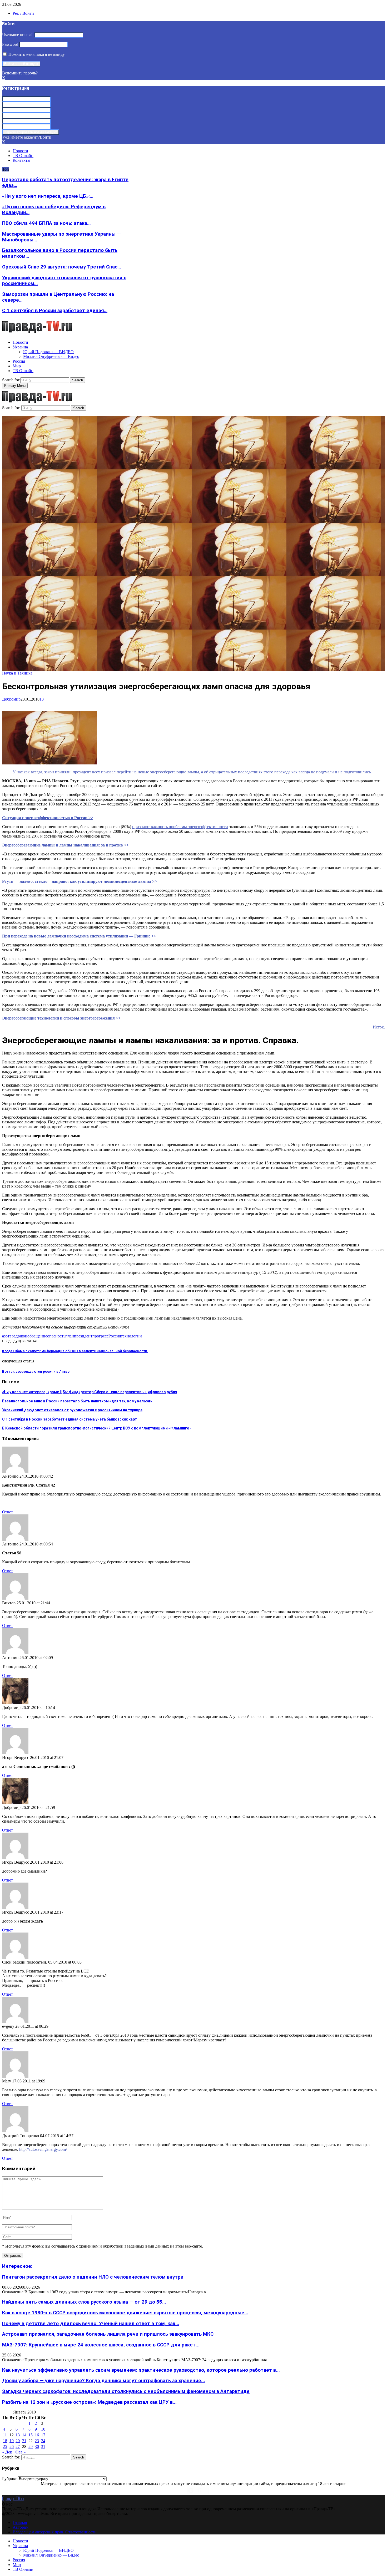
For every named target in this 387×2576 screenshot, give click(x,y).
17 (43, 2435)
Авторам (21, 2527)
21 (24, 2441)
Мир (17, 366)
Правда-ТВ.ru (13, 2498)
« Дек (7, 2452)
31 (43, 2446)
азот (6, 1336)
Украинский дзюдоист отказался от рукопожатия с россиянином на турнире (72, 1410)
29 (31, 2446)
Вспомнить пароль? (20, 73)
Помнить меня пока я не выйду (36, 54)
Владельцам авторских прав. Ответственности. (55, 2532)
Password (10, 44)
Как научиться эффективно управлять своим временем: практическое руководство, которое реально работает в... (141, 2370)
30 (37, 2446)
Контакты (21, 160)
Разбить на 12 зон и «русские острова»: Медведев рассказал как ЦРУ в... (89, 2402)
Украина (20, 347)
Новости (20, 151)
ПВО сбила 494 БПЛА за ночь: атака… (46, 223)
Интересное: (17, 2266)
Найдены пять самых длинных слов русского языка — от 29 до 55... (84, 2302)
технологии (131, 1336)
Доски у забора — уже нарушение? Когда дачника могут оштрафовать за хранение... (104, 2381)
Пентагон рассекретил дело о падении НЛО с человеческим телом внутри (93, 2277)
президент (83, 1336)
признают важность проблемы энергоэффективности (180, 827)
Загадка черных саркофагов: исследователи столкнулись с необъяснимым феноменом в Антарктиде (126, 2391)
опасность (56, 1336)
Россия (19, 361)
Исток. (379, 1027)
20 (18, 2441)
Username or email (18, 35)
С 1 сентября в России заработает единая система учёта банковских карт (70, 1419)
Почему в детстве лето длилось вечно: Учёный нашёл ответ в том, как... (91, 2324)
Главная (20, 2522)
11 (5, 2435)
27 (18, 2446)
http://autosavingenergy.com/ (43, 2149)
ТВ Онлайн (23, 156)
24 (43, 2441)
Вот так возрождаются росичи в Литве (36, 1371)
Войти (46, 137)
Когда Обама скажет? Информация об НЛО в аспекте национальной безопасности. (75, 1351)
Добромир (11, 699)
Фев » (21, 2452)
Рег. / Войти (23, 13)
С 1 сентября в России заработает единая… (55, 311)
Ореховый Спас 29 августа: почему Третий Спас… (61, 267)
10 (43, 2429)
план (70, 1336)
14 (24, 2435)
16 (37, 2435)
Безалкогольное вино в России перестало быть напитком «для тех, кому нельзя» (77, 1401)
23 (37, 2441)
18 (5, 2441)
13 (42, 699)
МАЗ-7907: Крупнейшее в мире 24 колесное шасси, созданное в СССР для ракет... (101, 2345)
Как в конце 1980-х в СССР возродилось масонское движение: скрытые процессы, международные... (125, 2313)
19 (12, 2441)
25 (5, 2446)
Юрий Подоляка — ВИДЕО (48, 352)
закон (23, 1336)
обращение (37, 1336)
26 (12, 2446)
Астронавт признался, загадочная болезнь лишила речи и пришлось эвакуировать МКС (108, 2334)
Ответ (8, 1512)
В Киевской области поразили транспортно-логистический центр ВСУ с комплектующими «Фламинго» (97, 1428)
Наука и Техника (17, 673)
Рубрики (10, 2479)
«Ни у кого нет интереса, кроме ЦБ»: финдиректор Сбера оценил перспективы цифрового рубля (90, 1392)
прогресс (100, 1336)
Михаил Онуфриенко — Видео (51, 356)
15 (31, 2435)
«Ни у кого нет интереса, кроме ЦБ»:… (48, 196)
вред (14, 1336)
